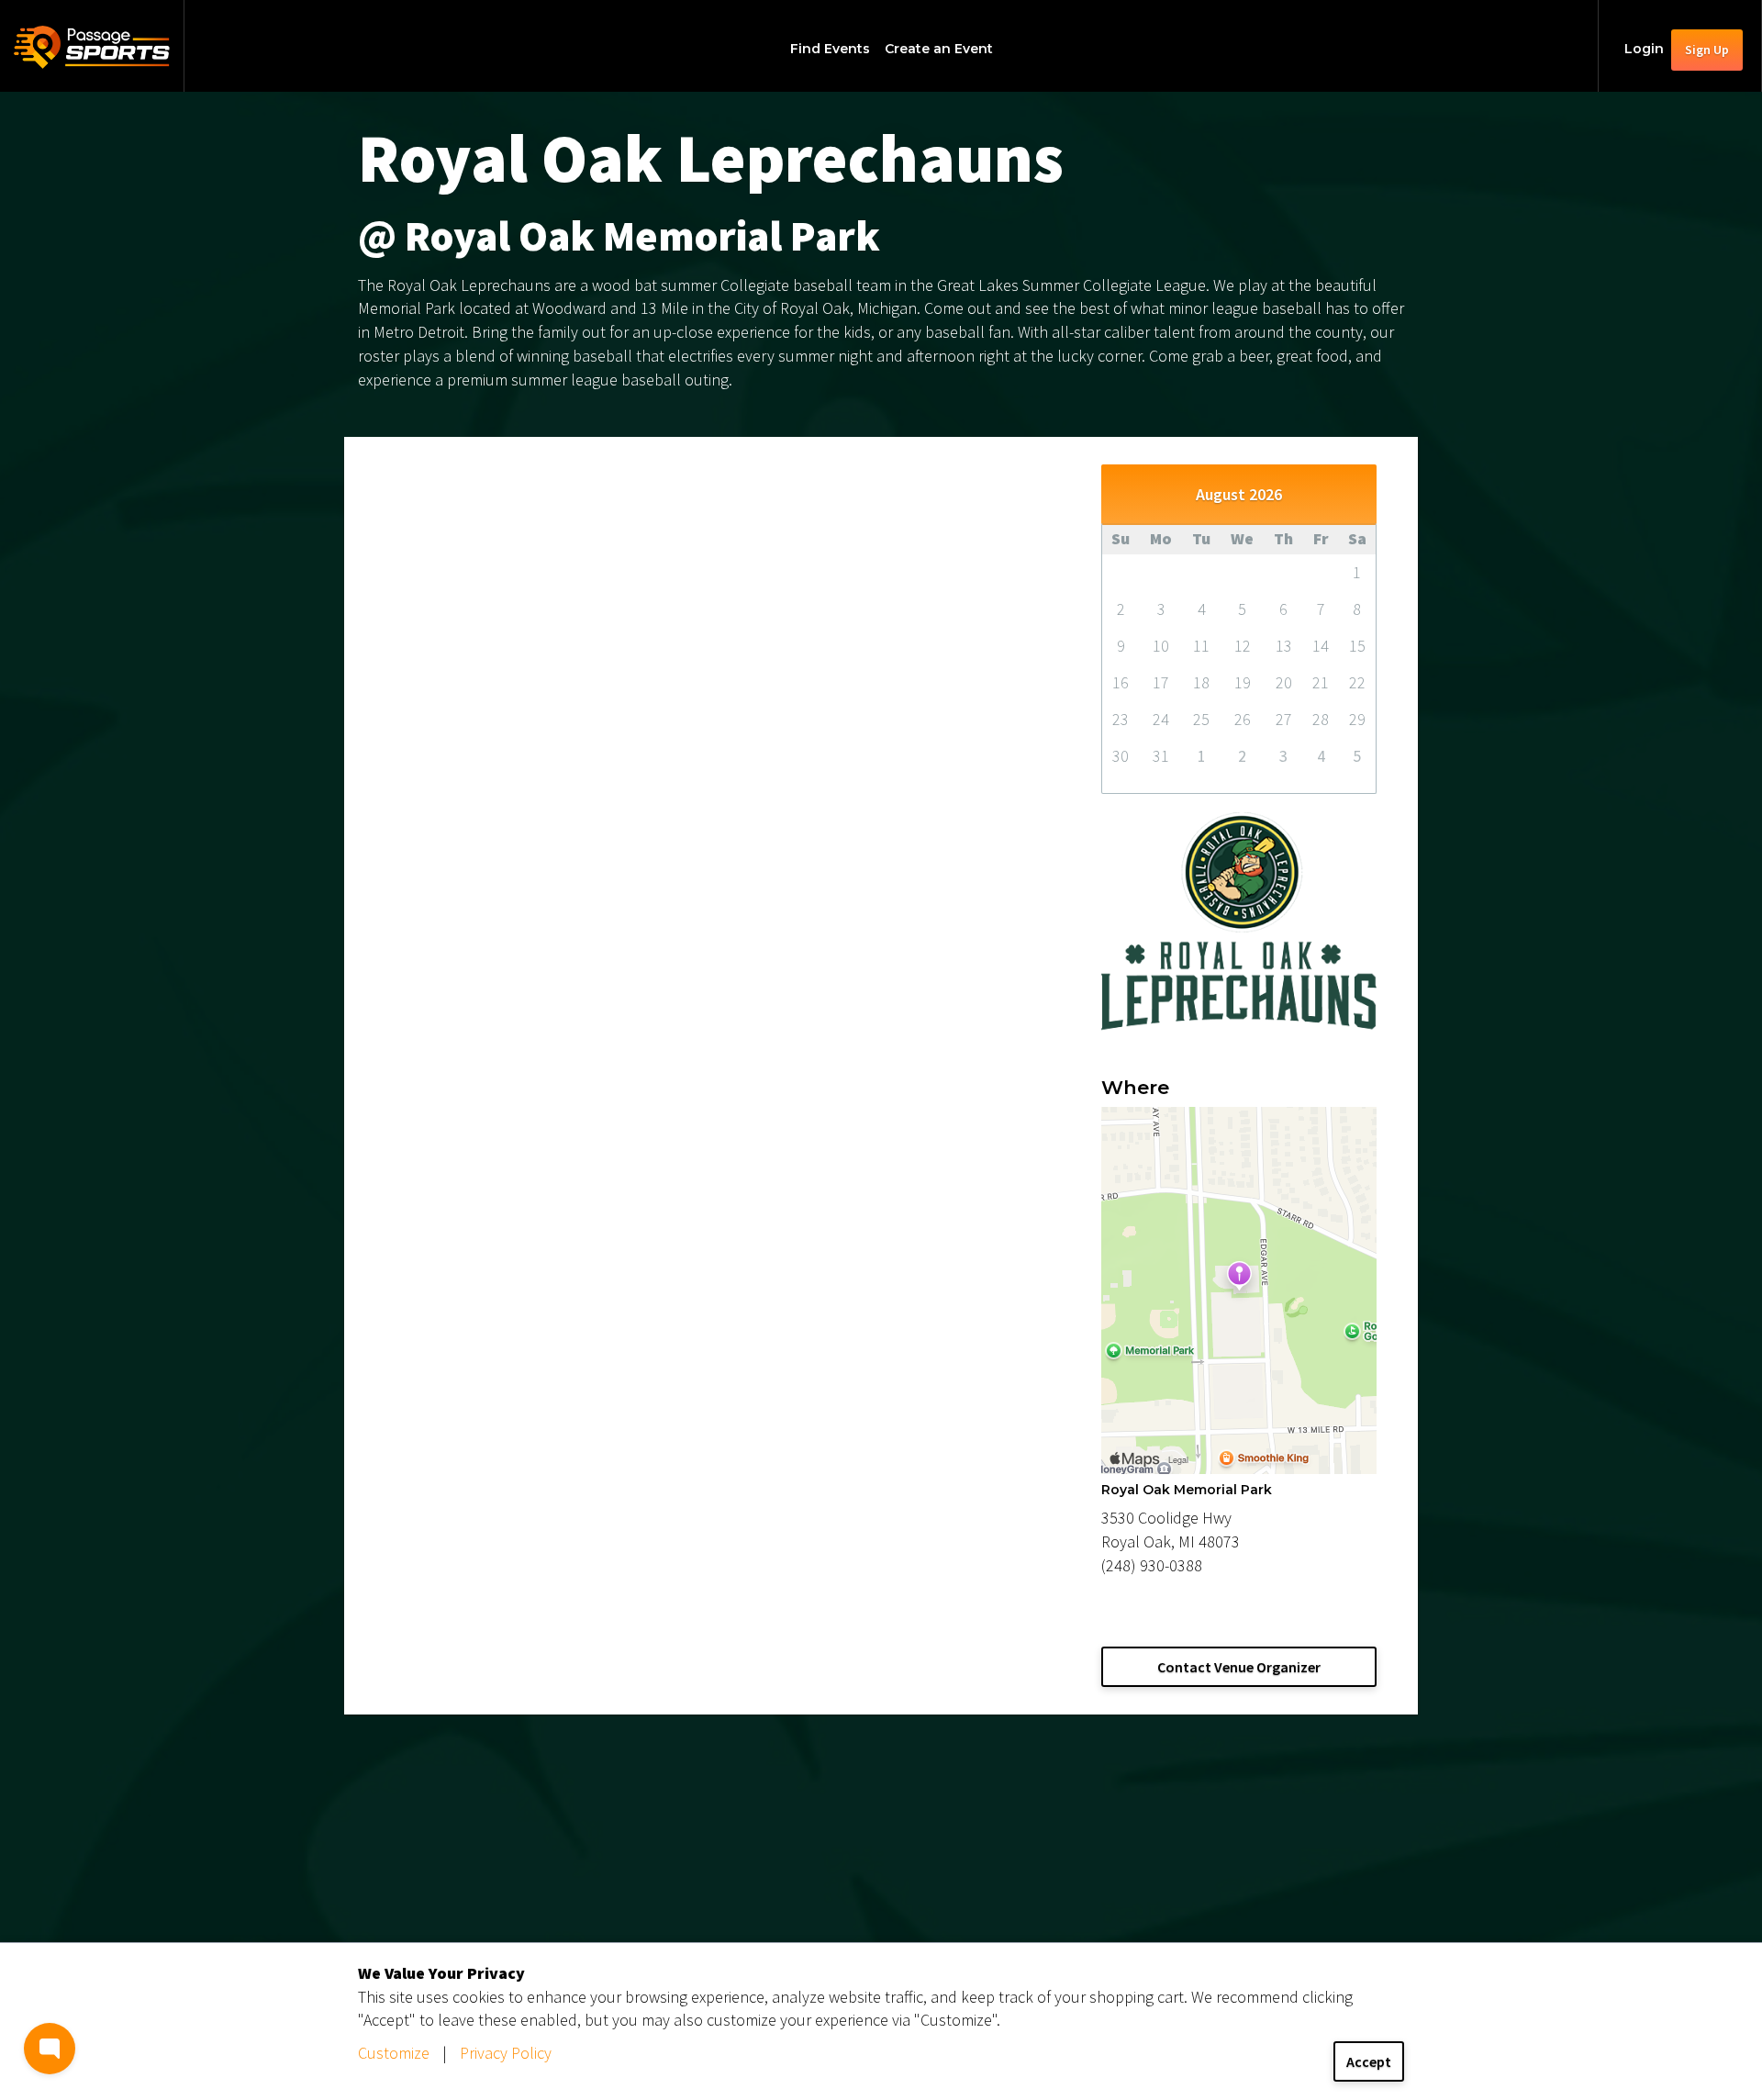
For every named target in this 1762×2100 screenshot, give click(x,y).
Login (1644, 49)
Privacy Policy (506, 2053)
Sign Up (1707, 50)
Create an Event (939, 49)
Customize (394, 2053)
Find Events (830, 49)
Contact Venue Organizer (1239, 1667)
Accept (1369, 2061)
